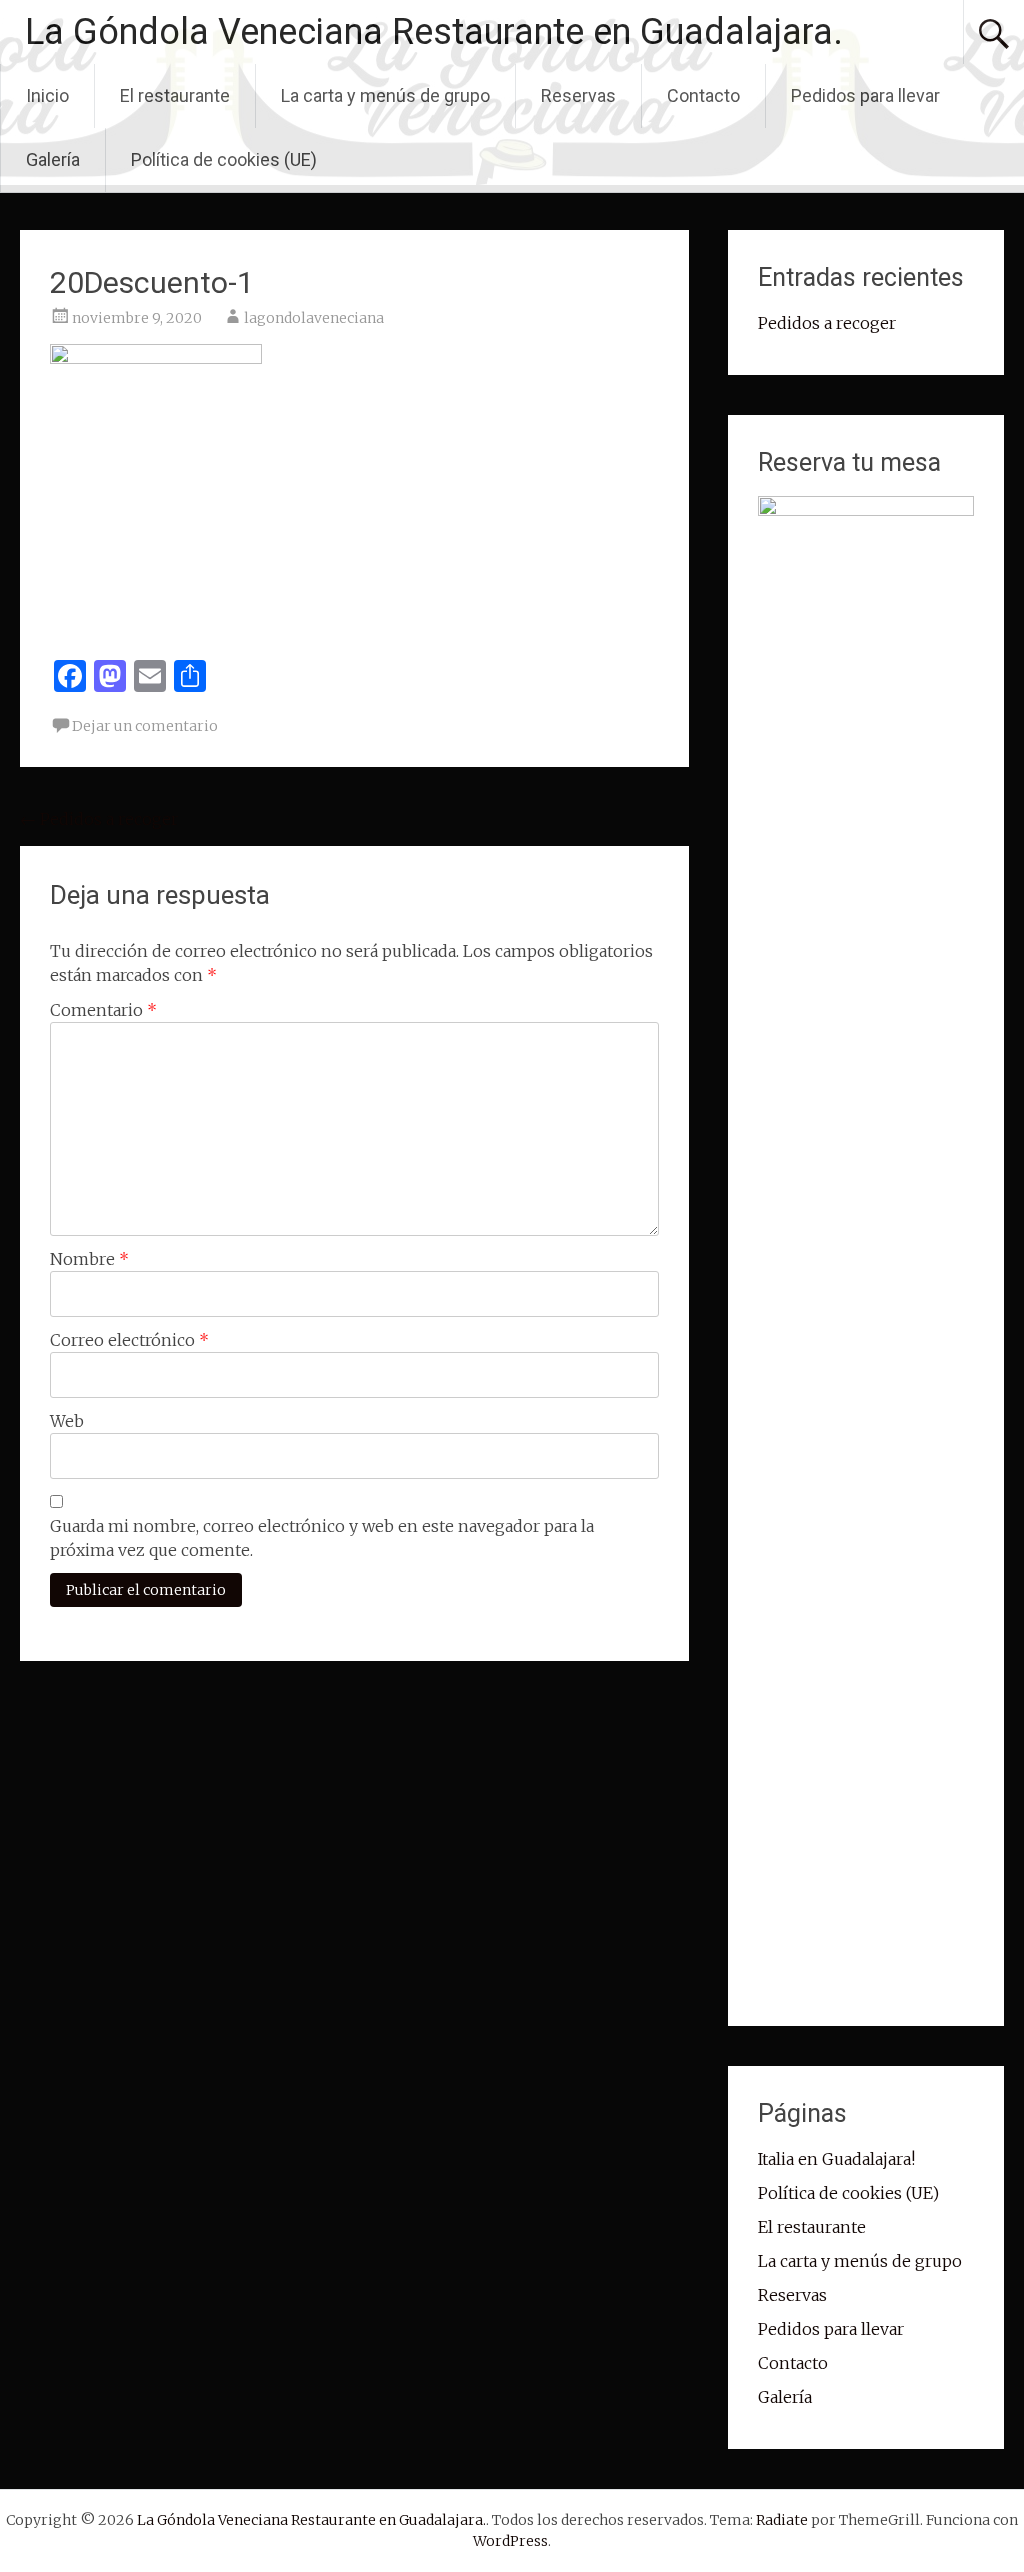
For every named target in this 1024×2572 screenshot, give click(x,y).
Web (67, 1421)
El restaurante (175, 95)
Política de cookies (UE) (224, 159)
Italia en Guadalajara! (836, 2159)
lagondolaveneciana (314, 318)
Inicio (47, 95)
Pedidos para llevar (865, 95)
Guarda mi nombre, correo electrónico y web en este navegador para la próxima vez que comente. (322, 1538)
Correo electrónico (129, 1340)
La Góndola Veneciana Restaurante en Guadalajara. (434, 32)
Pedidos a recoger (99, 819)
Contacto (703, 95)
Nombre (89, 1259)
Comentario (103, 1010)
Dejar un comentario (145, 726)
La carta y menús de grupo (385, 95)
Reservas (578, 95)
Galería (53, 159)
